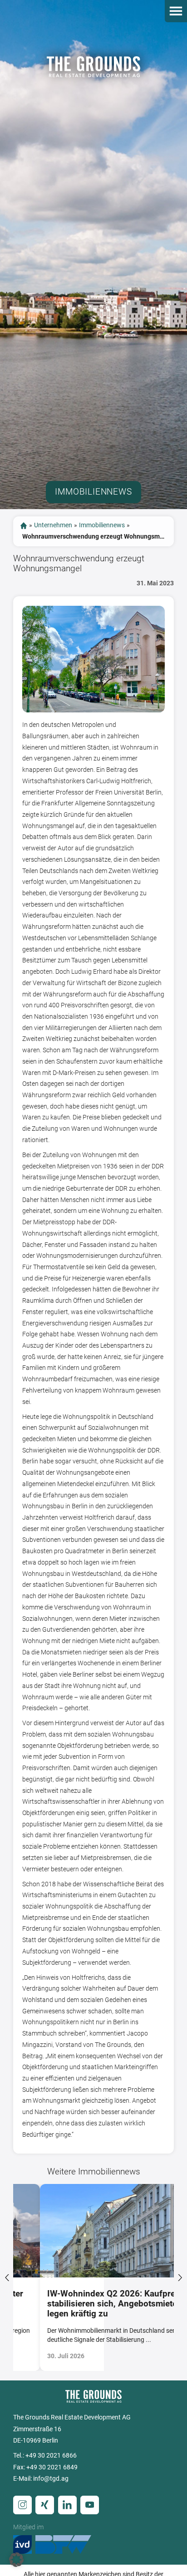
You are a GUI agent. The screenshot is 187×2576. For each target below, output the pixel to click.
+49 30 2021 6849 (52, 2467)
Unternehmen (53, 525)
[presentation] (7, 2277)
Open (176, 11)
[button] (16, 2560)
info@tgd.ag (51, 2479)
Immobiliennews (102, 525)
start (24, 525)
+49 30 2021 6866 (51, 2456)
